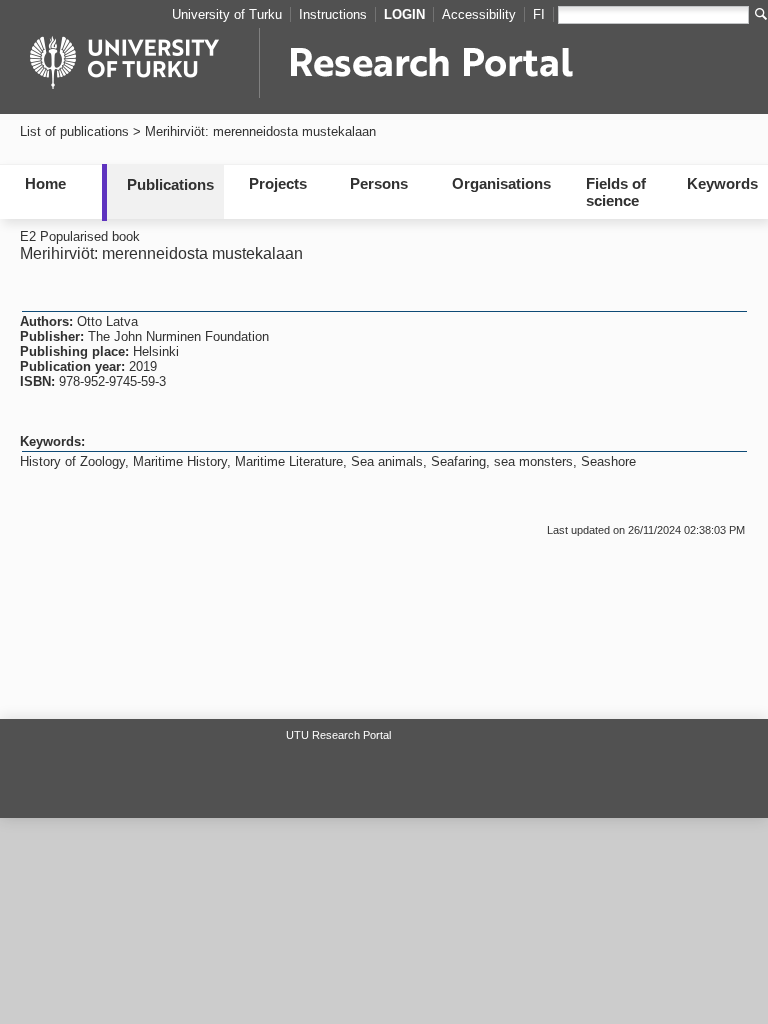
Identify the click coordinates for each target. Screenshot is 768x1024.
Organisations (501, 183)
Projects (278, 183)
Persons (379, 183)
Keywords (722, 183)
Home (45, 183)
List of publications (74, 131)
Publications (170, 184)
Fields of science (616, 192)
